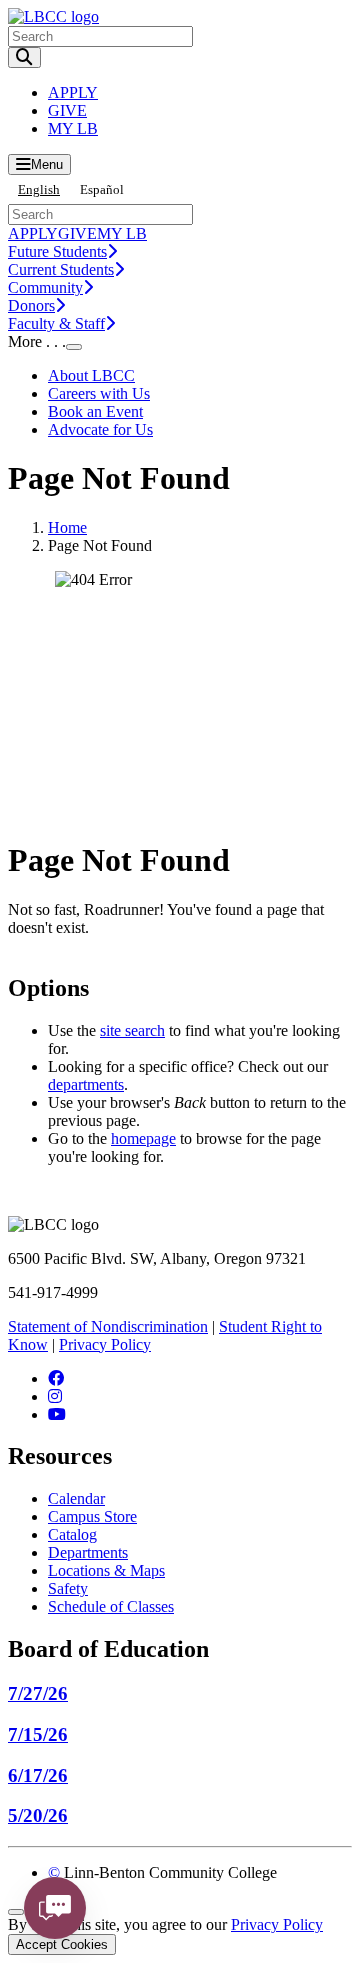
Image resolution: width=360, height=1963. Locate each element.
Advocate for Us (100, 429)
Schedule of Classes (111, 1606)
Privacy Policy (105, 1344)
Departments (88, 1552)
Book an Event (95, 411)
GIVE (67, 110)
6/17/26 (38, 1775)
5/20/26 (38, 1815)
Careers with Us (99, 393)
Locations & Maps (106, 1570)
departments (86, 1084)
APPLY (73, 92)
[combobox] (39, 189)
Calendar (76, 1498)
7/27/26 (38, 1693)
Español (102, 189)
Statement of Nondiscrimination (108, 1326)
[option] (102, 189)
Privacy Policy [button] (277, 1924)
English (39, 189)
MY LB (73, 128)
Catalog (72, 1534)
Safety (68, 1588)
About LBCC (91, 375)
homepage (143, 1138)
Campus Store (92, 1516)
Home (67, 527)
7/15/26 (38, 1734)
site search (132, 1030)
